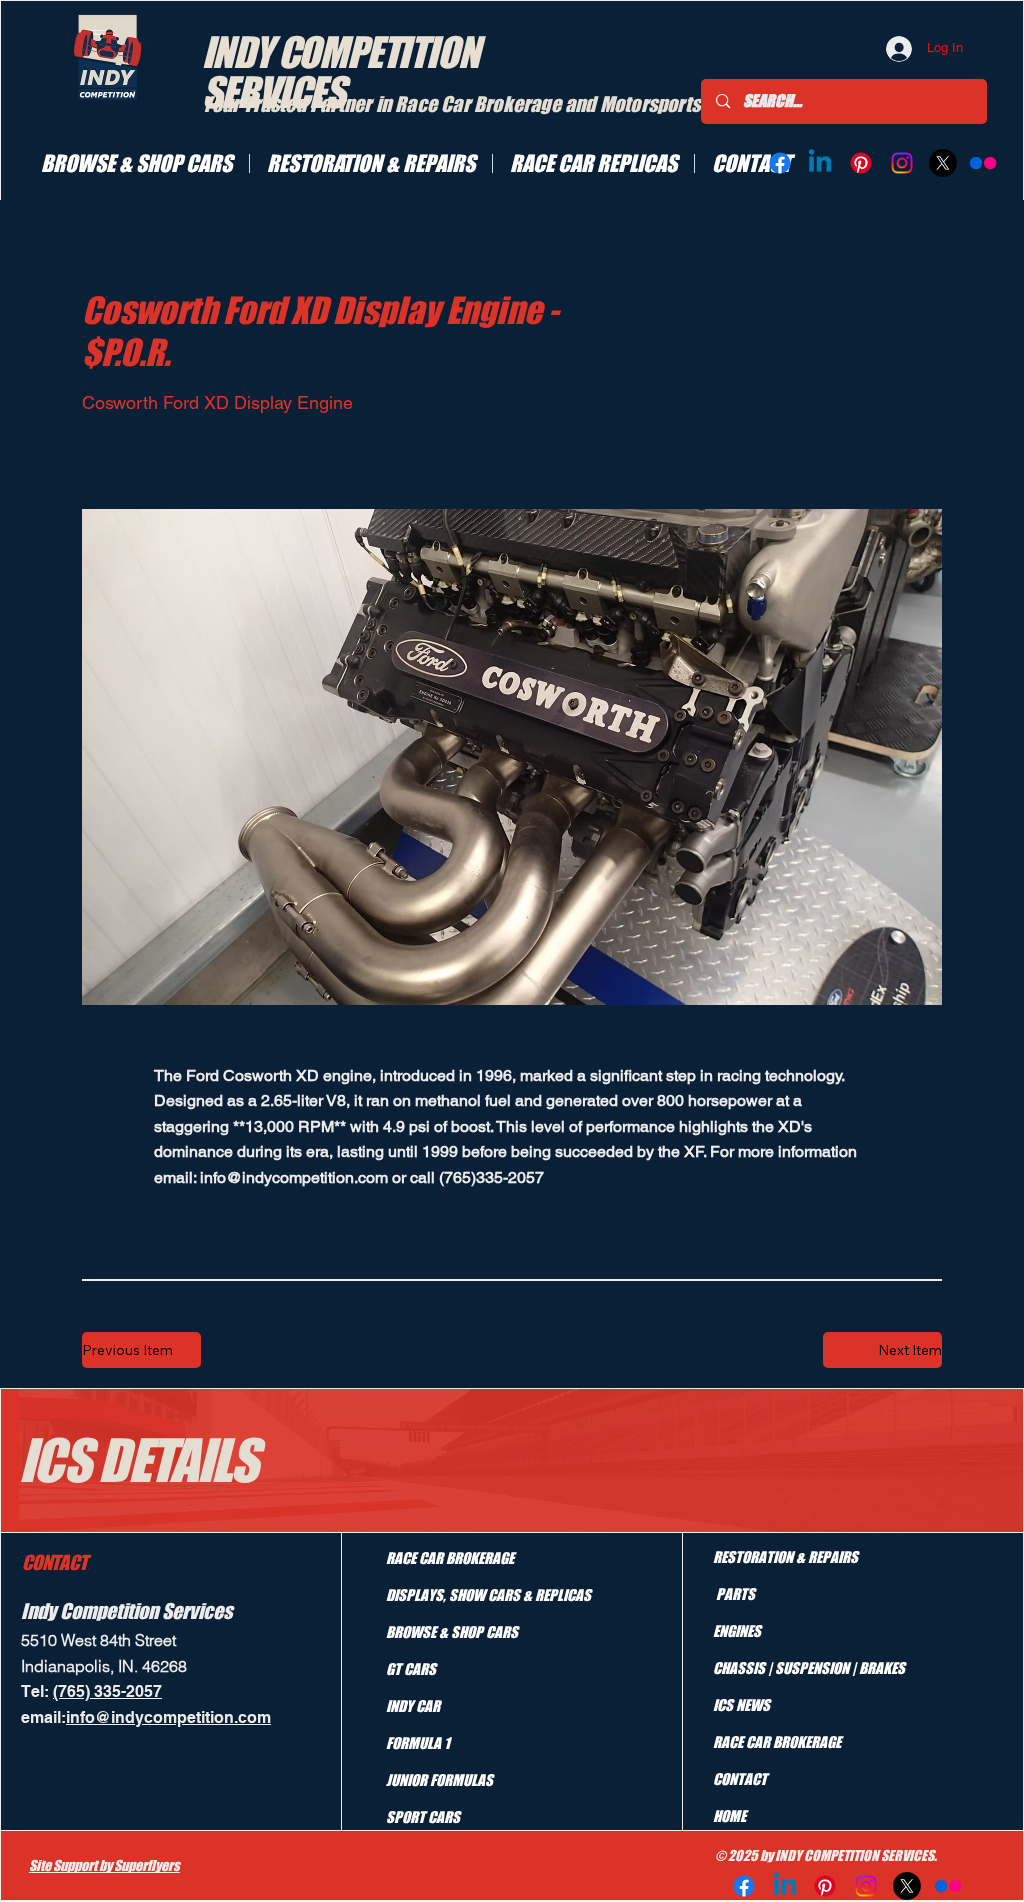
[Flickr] (983, 163)
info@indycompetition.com (294, 1177)
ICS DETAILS (138, 1460)
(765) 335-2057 (107, 1691)
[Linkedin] (820, 163)
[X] (943, 163)
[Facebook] (780, 163)
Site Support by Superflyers (104, 1865)
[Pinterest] (861, 163)
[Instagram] (902, 163)
